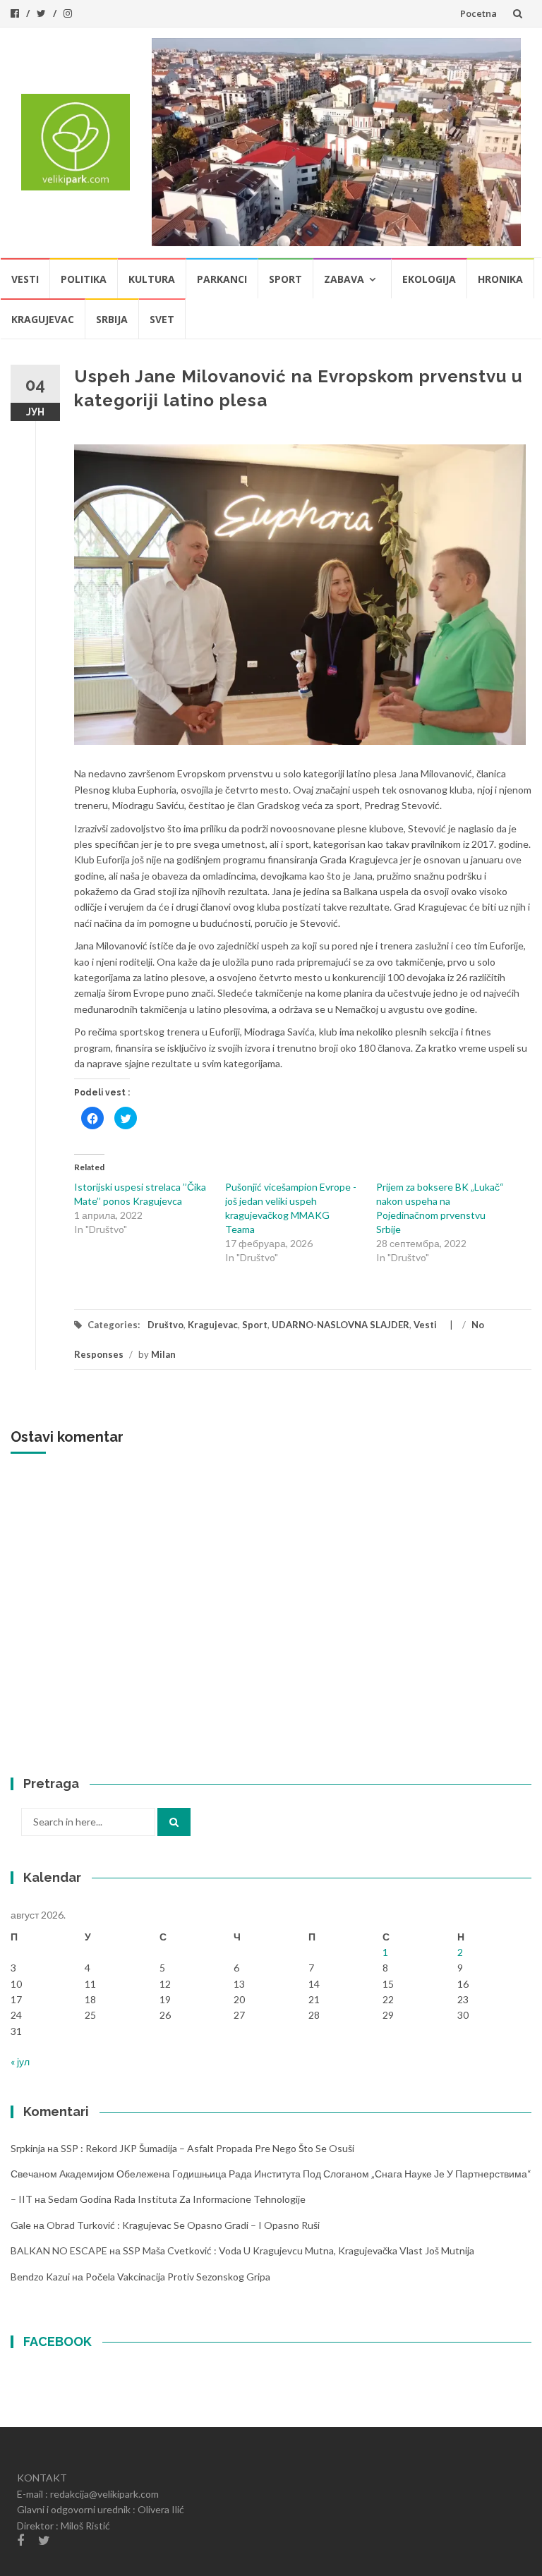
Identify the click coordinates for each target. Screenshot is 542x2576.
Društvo (165, 1325)
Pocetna (478, 13)
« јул (20, 2061)
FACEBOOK (58, 2341)
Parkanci (222, 279)
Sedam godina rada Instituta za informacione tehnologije (177, 2199)
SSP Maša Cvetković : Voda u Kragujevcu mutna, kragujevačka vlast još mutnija (299, 2250)
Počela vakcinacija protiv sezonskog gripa (178, 2277)
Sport (285, 279)
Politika (84, 279)
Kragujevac (43, 319)
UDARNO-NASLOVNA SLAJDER (341, 1325)
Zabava (344, 279)
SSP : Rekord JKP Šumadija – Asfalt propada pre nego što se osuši (207, 2148)
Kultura (152, 279)
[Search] (174, 1822)
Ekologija (429, 279)
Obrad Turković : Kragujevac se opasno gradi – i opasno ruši (183, 2225)
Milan (163, 1354)
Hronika (500, 279)
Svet (162, 319)
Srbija (112, 319)
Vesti (25, 279)
